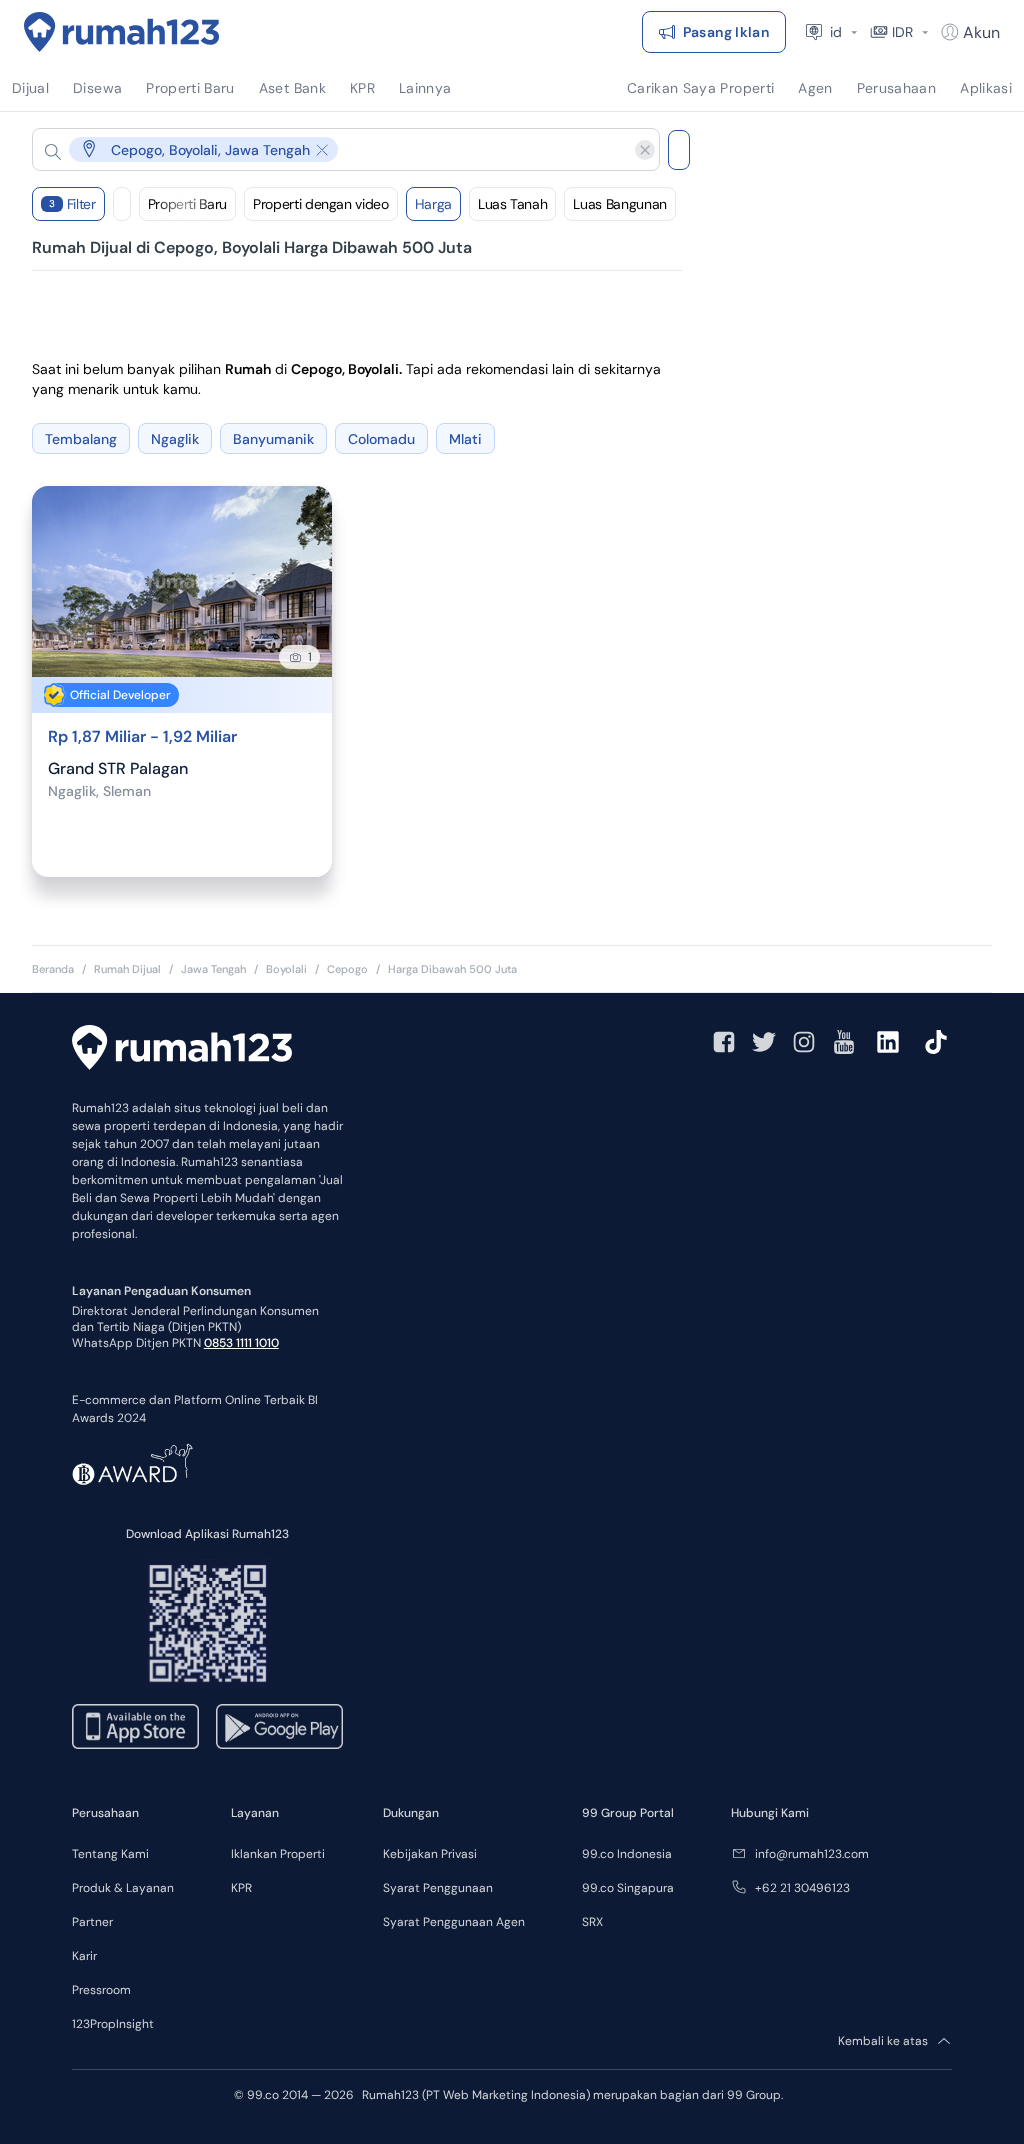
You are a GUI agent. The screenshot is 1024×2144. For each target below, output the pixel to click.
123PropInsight (113, 2024)
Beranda (53, 969)
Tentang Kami (110, 1854)
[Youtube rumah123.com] (844, 1042)
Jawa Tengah (213, 969)
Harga (433, 204)
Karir (84, 1956)
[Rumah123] (122, 32)
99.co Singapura (628, 1888)
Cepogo (347, 969)
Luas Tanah (513, 204)
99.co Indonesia (627, 1854)
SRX (592, 1922)
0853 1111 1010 (241, 1343)
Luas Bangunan (619, 204)
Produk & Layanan (123, 1888)
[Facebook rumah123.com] (724, 1042)
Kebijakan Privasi (430, 1854)
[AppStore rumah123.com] (135, 1726)
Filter (72, 204)
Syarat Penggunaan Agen (454, 1922)
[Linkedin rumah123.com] (888, 1042)
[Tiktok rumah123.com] (936, 1042)
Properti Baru (187, 204)
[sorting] (122, 204)
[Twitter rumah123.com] (764, 1042)
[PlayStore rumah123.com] (279, 1726)
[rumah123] (182, 1050)
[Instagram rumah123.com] (804, 1042)
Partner (92, 1922)
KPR (241, 1888)
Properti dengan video (321, 204)
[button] (330, 149)
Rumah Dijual (127, 969)
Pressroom (101, 1990)
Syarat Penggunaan (438, 1888)
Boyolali (286, 969)
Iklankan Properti (278, 1854)
